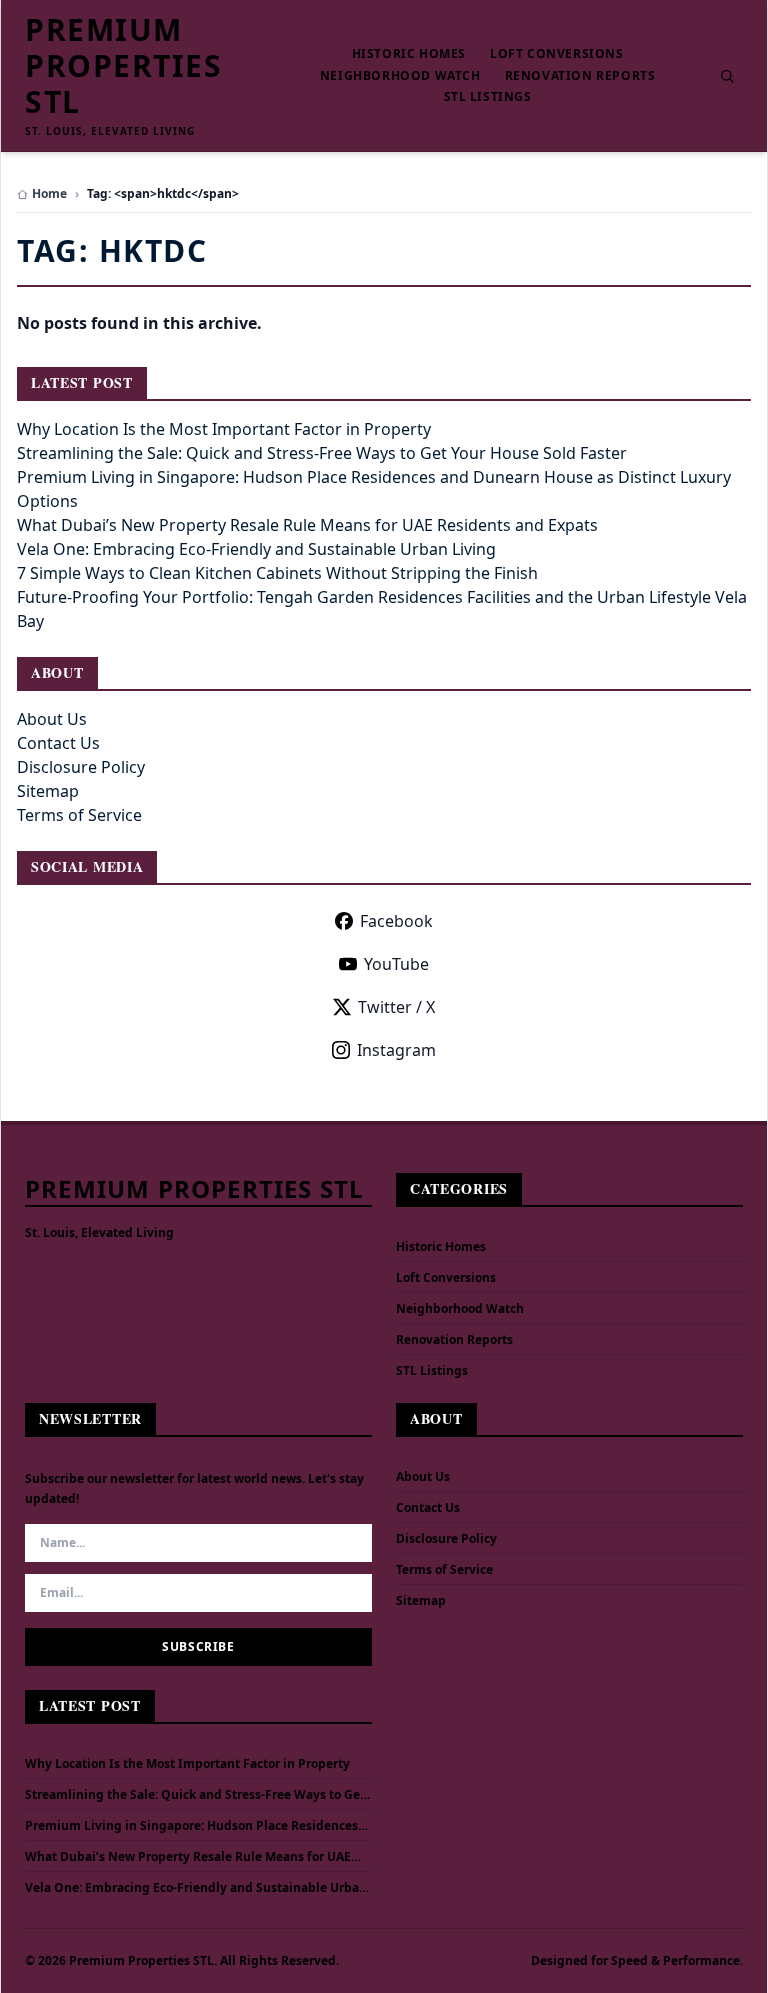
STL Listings (488, 97)
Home (49, 194)
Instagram (396, 1050)
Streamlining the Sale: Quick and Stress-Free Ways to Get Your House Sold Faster (322, 453)
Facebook (396, 921)
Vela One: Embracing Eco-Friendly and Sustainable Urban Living (256, 549)
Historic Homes (409, 54)
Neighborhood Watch (400, 76)
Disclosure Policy (81, 767)
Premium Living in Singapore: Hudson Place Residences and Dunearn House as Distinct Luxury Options (191, 1826)
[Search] (727, 76)
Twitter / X (396, 1007)
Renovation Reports (580, 76)
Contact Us (58, 743)
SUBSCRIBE (198, 1646)
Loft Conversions (557, 54)
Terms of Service (79, 815)
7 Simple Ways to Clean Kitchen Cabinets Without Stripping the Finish (277, 573)
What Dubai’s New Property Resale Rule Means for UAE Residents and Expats (307, 525)
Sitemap (48, 791)
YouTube (396, 964)
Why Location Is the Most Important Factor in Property (224, 429)
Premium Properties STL (123, 66)
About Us (52, 719)
